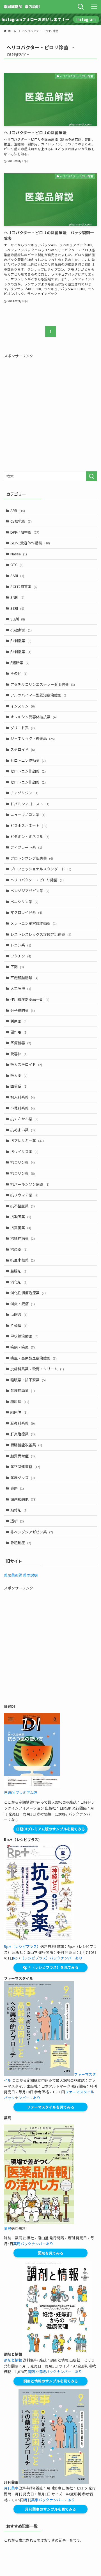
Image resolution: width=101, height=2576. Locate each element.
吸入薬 (19, 1075)
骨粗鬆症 (21, 1543)
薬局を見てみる (51, 2253)
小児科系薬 (23, 1108)
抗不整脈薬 (23, 1206)
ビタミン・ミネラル (30, 836)
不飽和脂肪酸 (24, 978)
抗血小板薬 (23, 1260)
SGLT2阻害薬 (24, 587)
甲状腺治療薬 (24, 1336)
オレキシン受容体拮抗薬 (34, 717)
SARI (17, 576)
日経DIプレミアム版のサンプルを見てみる (50, 1829)
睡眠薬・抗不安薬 (28, 1380)
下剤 (17, 967)
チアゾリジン (24, 793)
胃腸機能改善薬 (26, 1445)
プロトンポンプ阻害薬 (32, 858)
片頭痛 (19, 1325)
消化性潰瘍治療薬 (28, 1293)
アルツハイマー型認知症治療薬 (39, 695)
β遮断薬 (20, 663)
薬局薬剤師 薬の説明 (21, 1575)
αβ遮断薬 (21, 630)
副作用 (19, 1032)
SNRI (17, 597)
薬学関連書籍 (25, 1467)
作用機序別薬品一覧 (30, 999)
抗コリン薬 (23, 1162)
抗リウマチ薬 (24, 1195)
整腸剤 (19, 1271)
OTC (17, 565)
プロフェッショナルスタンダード (41, 869)
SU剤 (18, 619)
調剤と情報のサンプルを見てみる (51, 2381)
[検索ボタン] (81, 7)
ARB (18, 510)
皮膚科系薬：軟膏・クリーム (37, 1369)
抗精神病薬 (23, 1238)
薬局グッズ (23, 1477)
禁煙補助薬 (23, 1390)
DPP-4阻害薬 (25, 532)
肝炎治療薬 (23, 1434)
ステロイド (23, 749)
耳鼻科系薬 (23, 1423)
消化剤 (19, 1282)
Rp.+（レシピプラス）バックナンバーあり (48, 1958)
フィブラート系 (26, 847)
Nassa (19, 554)
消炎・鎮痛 (23, 1304)
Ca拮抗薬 (21, 521)
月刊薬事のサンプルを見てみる (50, 2509)
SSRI (17, 608)
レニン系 (21, 945)
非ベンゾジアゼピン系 (32, 1532)
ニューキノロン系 (28, 814)
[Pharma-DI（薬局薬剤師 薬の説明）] (22, 7)
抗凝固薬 (21, 1217)
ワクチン (21, 956)
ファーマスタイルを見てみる (51, 2107)
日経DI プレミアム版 (20, 1793)
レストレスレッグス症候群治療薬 (41, 934)
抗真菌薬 (21, 1228)
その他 (19, 673)
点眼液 (19, 1314)
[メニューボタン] (94, 7)
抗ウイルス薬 (24, 1151)
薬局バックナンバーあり (33, 2244)
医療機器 (21, 1043)
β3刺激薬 (21, 652)
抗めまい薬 (23, 1130)
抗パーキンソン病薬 (30, 1184)
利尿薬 (19, 1021)
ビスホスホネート (29, 825)
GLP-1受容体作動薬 (30, 543)
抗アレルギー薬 (27, 1140)
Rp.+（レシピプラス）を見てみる (50, 1967)
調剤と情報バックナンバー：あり (55, 2372)
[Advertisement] (50, 413)
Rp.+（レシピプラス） (22, 1946)
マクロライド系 (26, 912)
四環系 (19, 1086)
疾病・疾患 (23, 1347)
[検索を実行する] (91, 476)
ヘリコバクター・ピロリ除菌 (37, 880)
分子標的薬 (23, 1010)
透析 (17, 1521)
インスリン (23, 706)
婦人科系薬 (23, 1097)
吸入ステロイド (26, 1064)
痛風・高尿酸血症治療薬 (34, 1358)
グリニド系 (23, 728)
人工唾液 (21, 988)
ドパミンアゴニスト (30, 804)
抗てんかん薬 (24, 1119)
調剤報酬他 (23, 1499)
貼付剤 (19, 1510)
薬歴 (17, 1488)
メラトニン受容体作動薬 (34, 923)
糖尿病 (20, 1401)
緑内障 (19, 1412)
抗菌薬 (19, 1249)
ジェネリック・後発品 (33, 738)
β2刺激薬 (21, 641)
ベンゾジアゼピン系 (30, 891)
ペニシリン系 (24, 902)
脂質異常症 (23, 1456)
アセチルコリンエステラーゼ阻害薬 (43, 684)
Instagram (86, 19)
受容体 (19, 1054)
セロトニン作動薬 (28, 760)
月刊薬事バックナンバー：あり (49, 2500)
